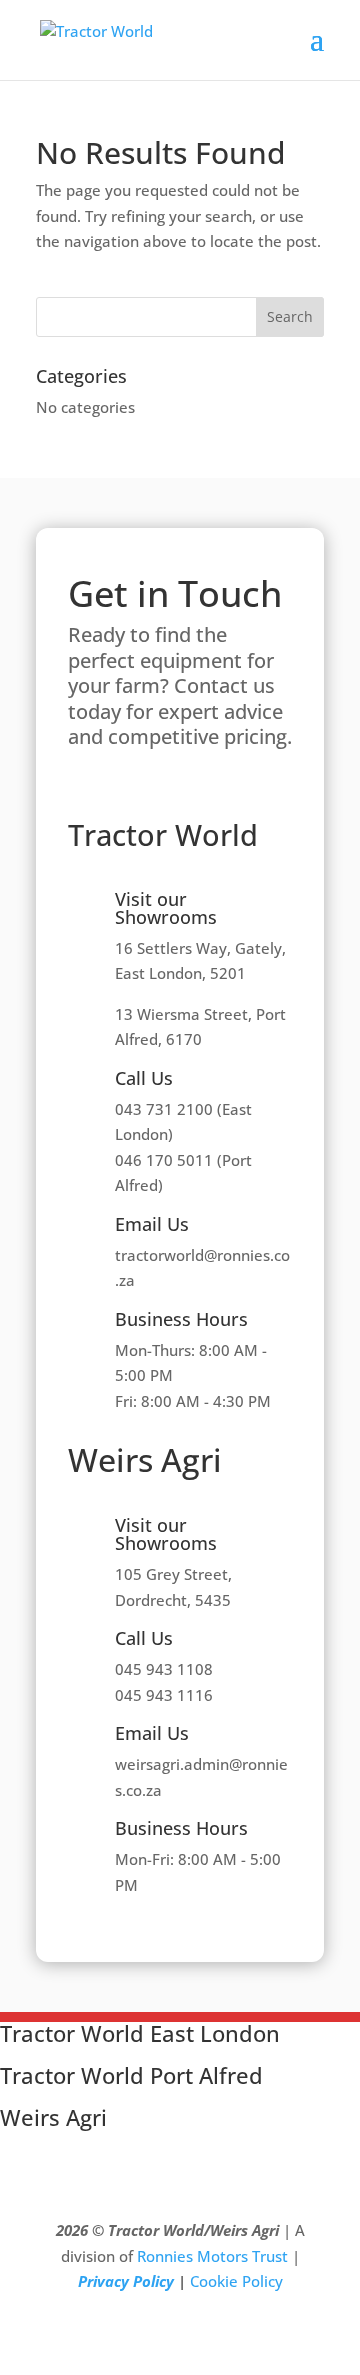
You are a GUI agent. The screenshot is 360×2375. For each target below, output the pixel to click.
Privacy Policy (126, 2281)
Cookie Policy (236, 2281)
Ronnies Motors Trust (212, 2256)
